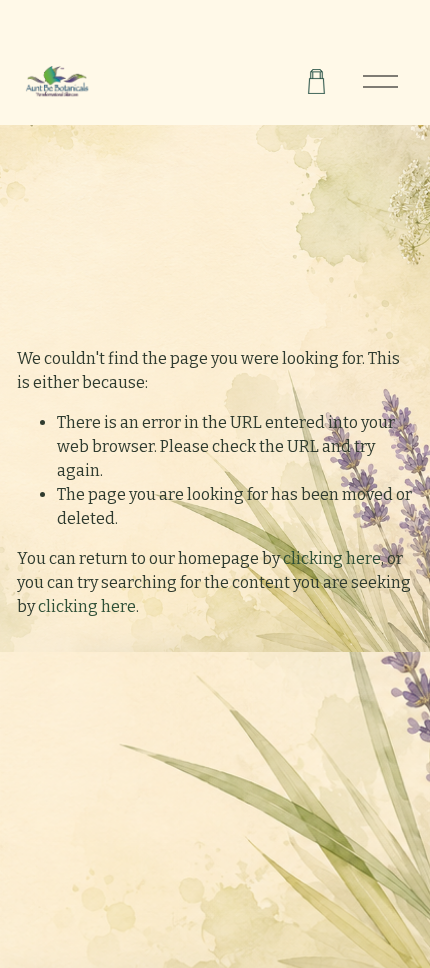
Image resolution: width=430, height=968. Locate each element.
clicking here (332, 558)
